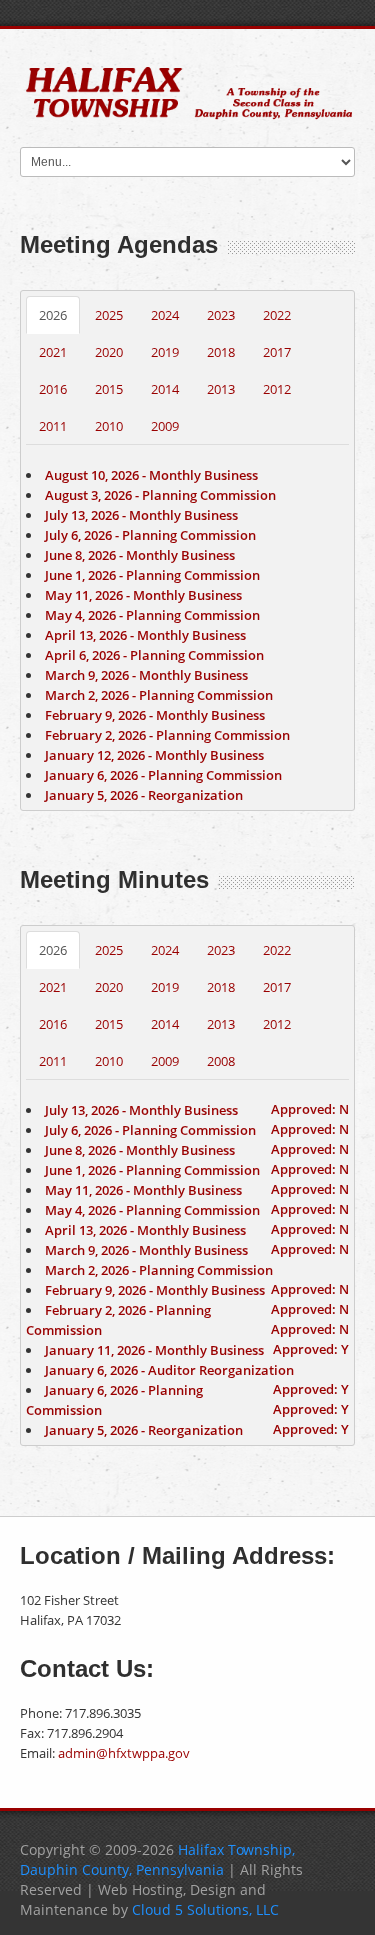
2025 (109, 315)
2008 (221, 1061)
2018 (221, 352)
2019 (165, 352)
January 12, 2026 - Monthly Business (154, 755)
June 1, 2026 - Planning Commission (152, 575)
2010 (109, 426)
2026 (53, 315)
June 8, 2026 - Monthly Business (140, 555)
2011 (53, 426)
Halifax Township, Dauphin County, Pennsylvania (157, 1859)
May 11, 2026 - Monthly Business (143, 595)
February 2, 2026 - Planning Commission (167, 735)
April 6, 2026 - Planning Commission (154, 655)
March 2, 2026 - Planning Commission (159, 695)
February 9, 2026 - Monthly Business (155, 715)
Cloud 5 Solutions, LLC (205, 1909)
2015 (109, 389)
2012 (277, 389)
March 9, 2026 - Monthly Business (146, 675)
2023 (221, 315)
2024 (165, 315)
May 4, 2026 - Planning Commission (152, 615)
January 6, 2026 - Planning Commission (163, 775)
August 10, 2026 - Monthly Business (151, 475)
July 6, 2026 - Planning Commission (150, 535)
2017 (277, 352)
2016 (53, 389)
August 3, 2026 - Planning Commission (160, 495)
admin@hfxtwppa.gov (124, 1753)
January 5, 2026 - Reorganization (144, 795)
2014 (165, 389)
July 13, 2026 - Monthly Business (141, 515)
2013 (221, 389)
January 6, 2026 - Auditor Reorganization (169, 1370)
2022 (277, 315)
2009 (165, 426)
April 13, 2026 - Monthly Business (145, 635)
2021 (53, 352)
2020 (109, 352)
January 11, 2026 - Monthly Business (154, 1350)
